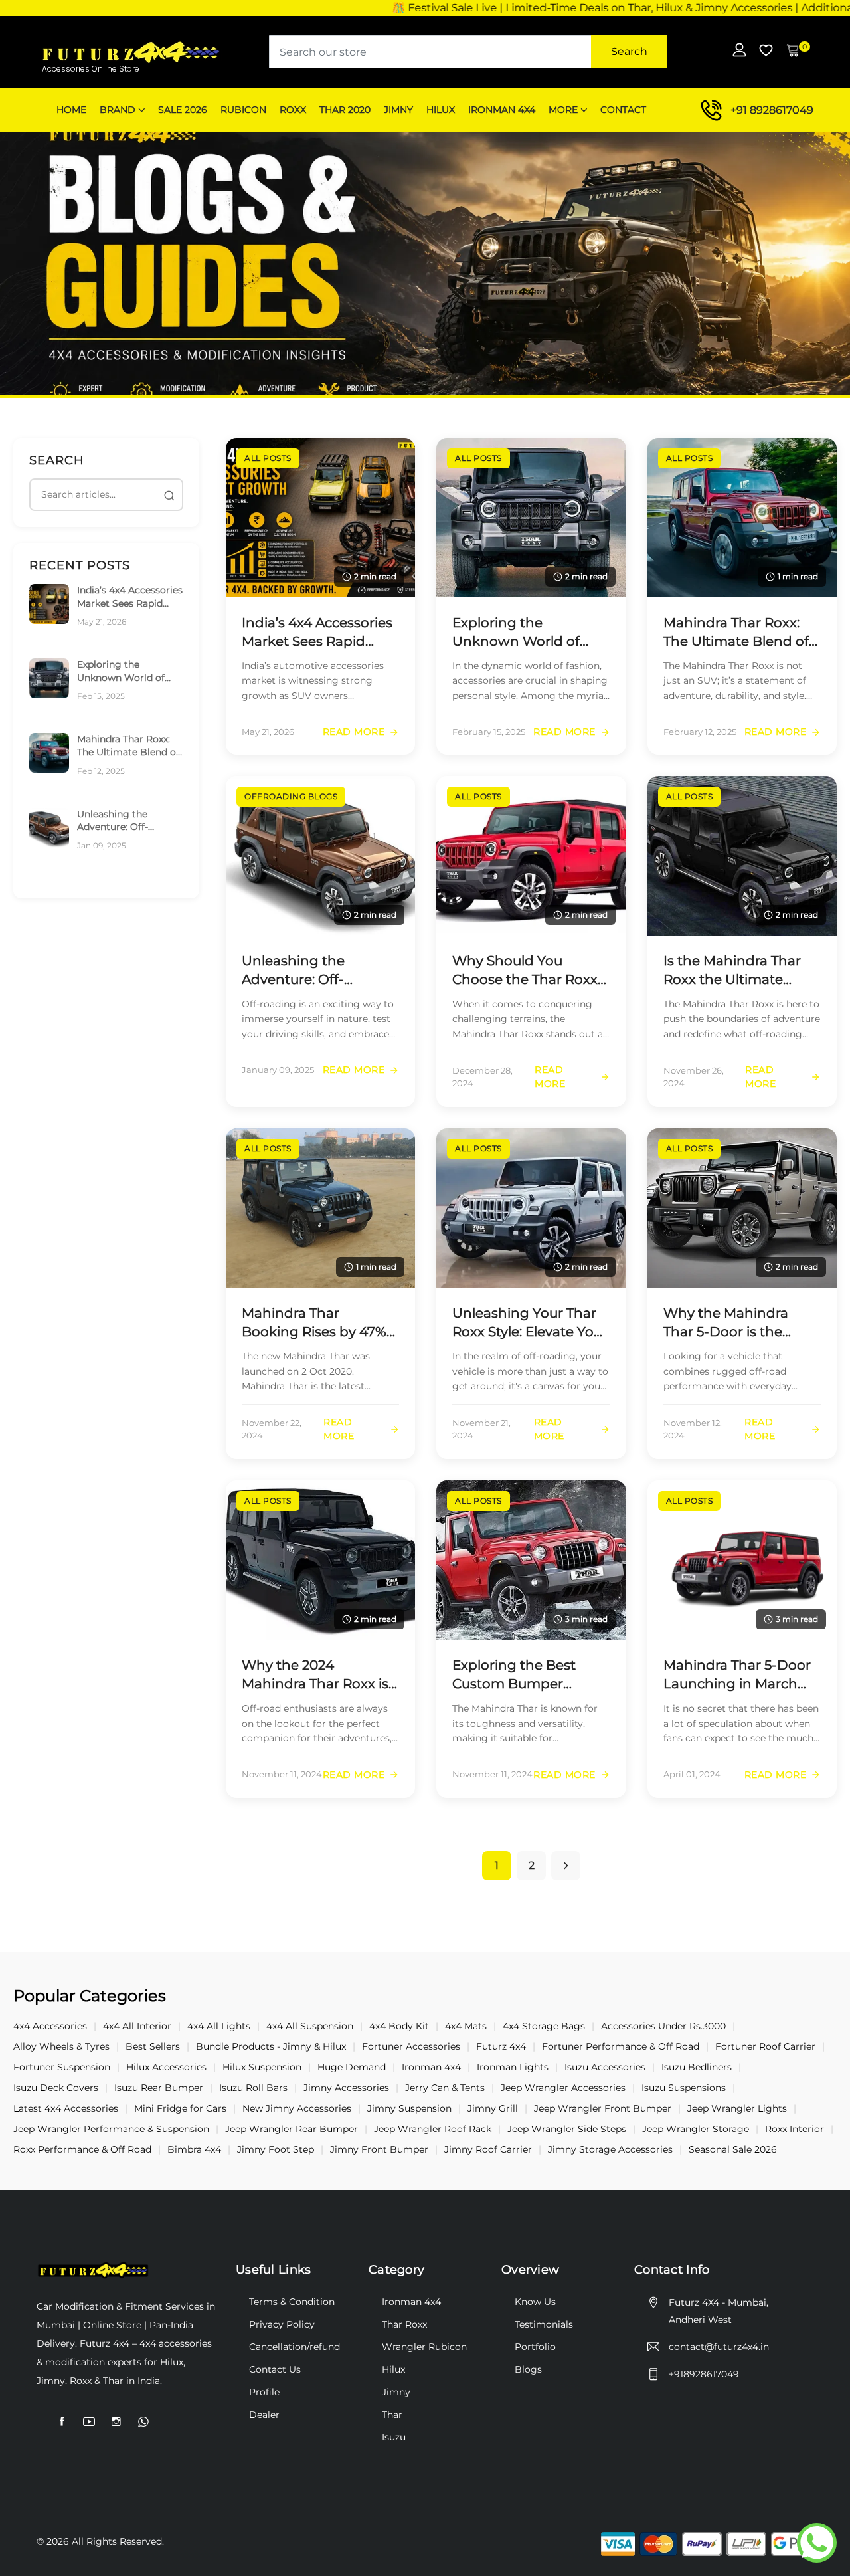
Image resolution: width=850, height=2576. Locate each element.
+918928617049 (704, 2374)
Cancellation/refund (295, 2347)
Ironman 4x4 (502, 110)
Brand (118, 110)
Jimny (398, 110)
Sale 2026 (183, 110)
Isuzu (394, 2437)
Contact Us (275, 2369)
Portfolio (535, 2347)
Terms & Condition (292, 2302)
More (563, 110)
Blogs (528, 2369)
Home (71, 110)
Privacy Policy (282, 2324)
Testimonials (544, 2324)
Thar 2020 (345, 110)
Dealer (264, 2415)
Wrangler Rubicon (424, 2347)
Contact (623, 110)
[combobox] (468, 52)
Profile (264, 2392)
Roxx (293, 110)
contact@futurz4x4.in (719, 2347)
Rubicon (243, 110)
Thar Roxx (404, 2324)
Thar (392, 2415)
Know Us (535, 2302)
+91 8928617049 (772, 110)
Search (629, 51)
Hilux (441, 110)
